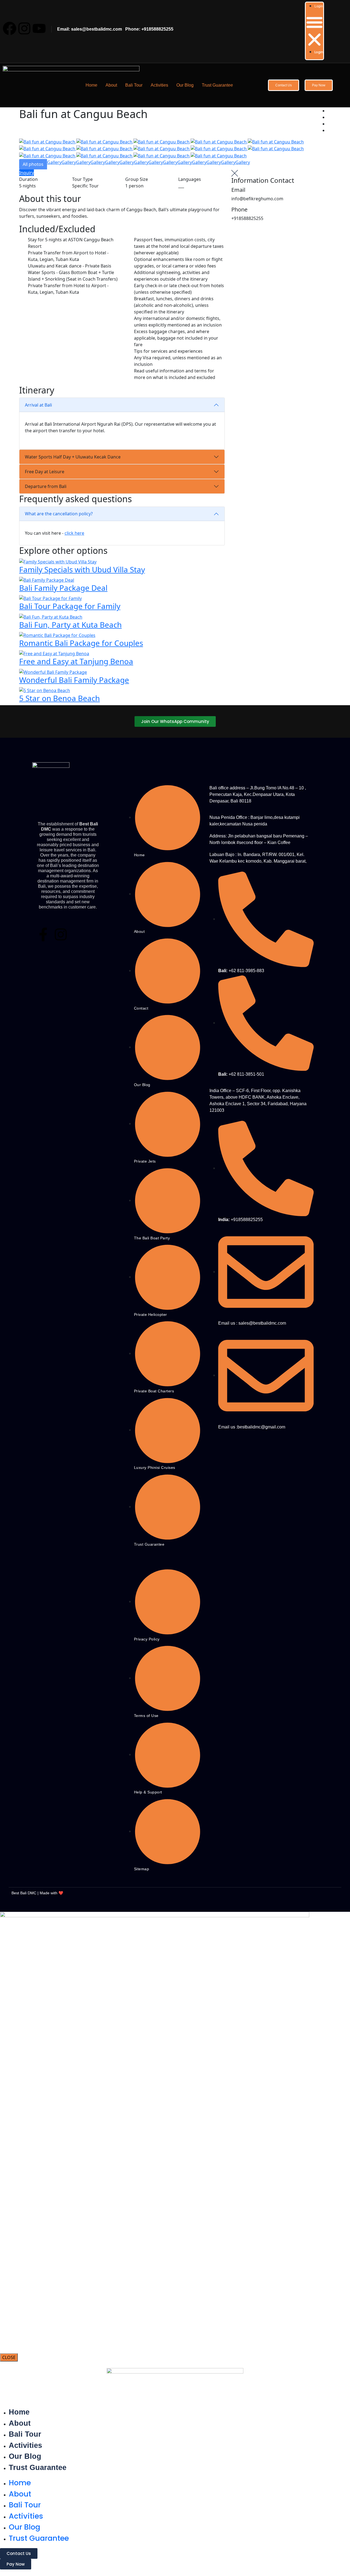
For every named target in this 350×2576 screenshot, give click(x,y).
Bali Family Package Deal (63, 588)
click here (74, 533)
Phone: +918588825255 (148, 29)
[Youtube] (39, 28)
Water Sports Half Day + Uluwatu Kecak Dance (73, 457)
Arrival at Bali (38, 405)
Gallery (54, 162)
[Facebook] (10, 28)
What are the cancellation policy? (59, 514)
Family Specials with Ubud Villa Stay (82, 569)
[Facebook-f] (43, 934)
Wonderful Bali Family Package (74, 680)
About (111, 85)
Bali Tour (134, 85)
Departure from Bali (46, 486)
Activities (159, 85)
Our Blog (185, 85)
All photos (33, 164)
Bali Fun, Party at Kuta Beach (70, 625)
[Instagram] (24, 28)
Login (319, 6)
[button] (314, 31)
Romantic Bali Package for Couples (81, 643)
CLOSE (9, 2357)
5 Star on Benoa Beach (59, 698)
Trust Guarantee (217, 85)
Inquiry (27, 173)
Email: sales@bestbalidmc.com (90, 29)
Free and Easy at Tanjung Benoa (76, 661)
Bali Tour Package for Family (70, 606)
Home (91, 85)
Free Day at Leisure (45, 472)
